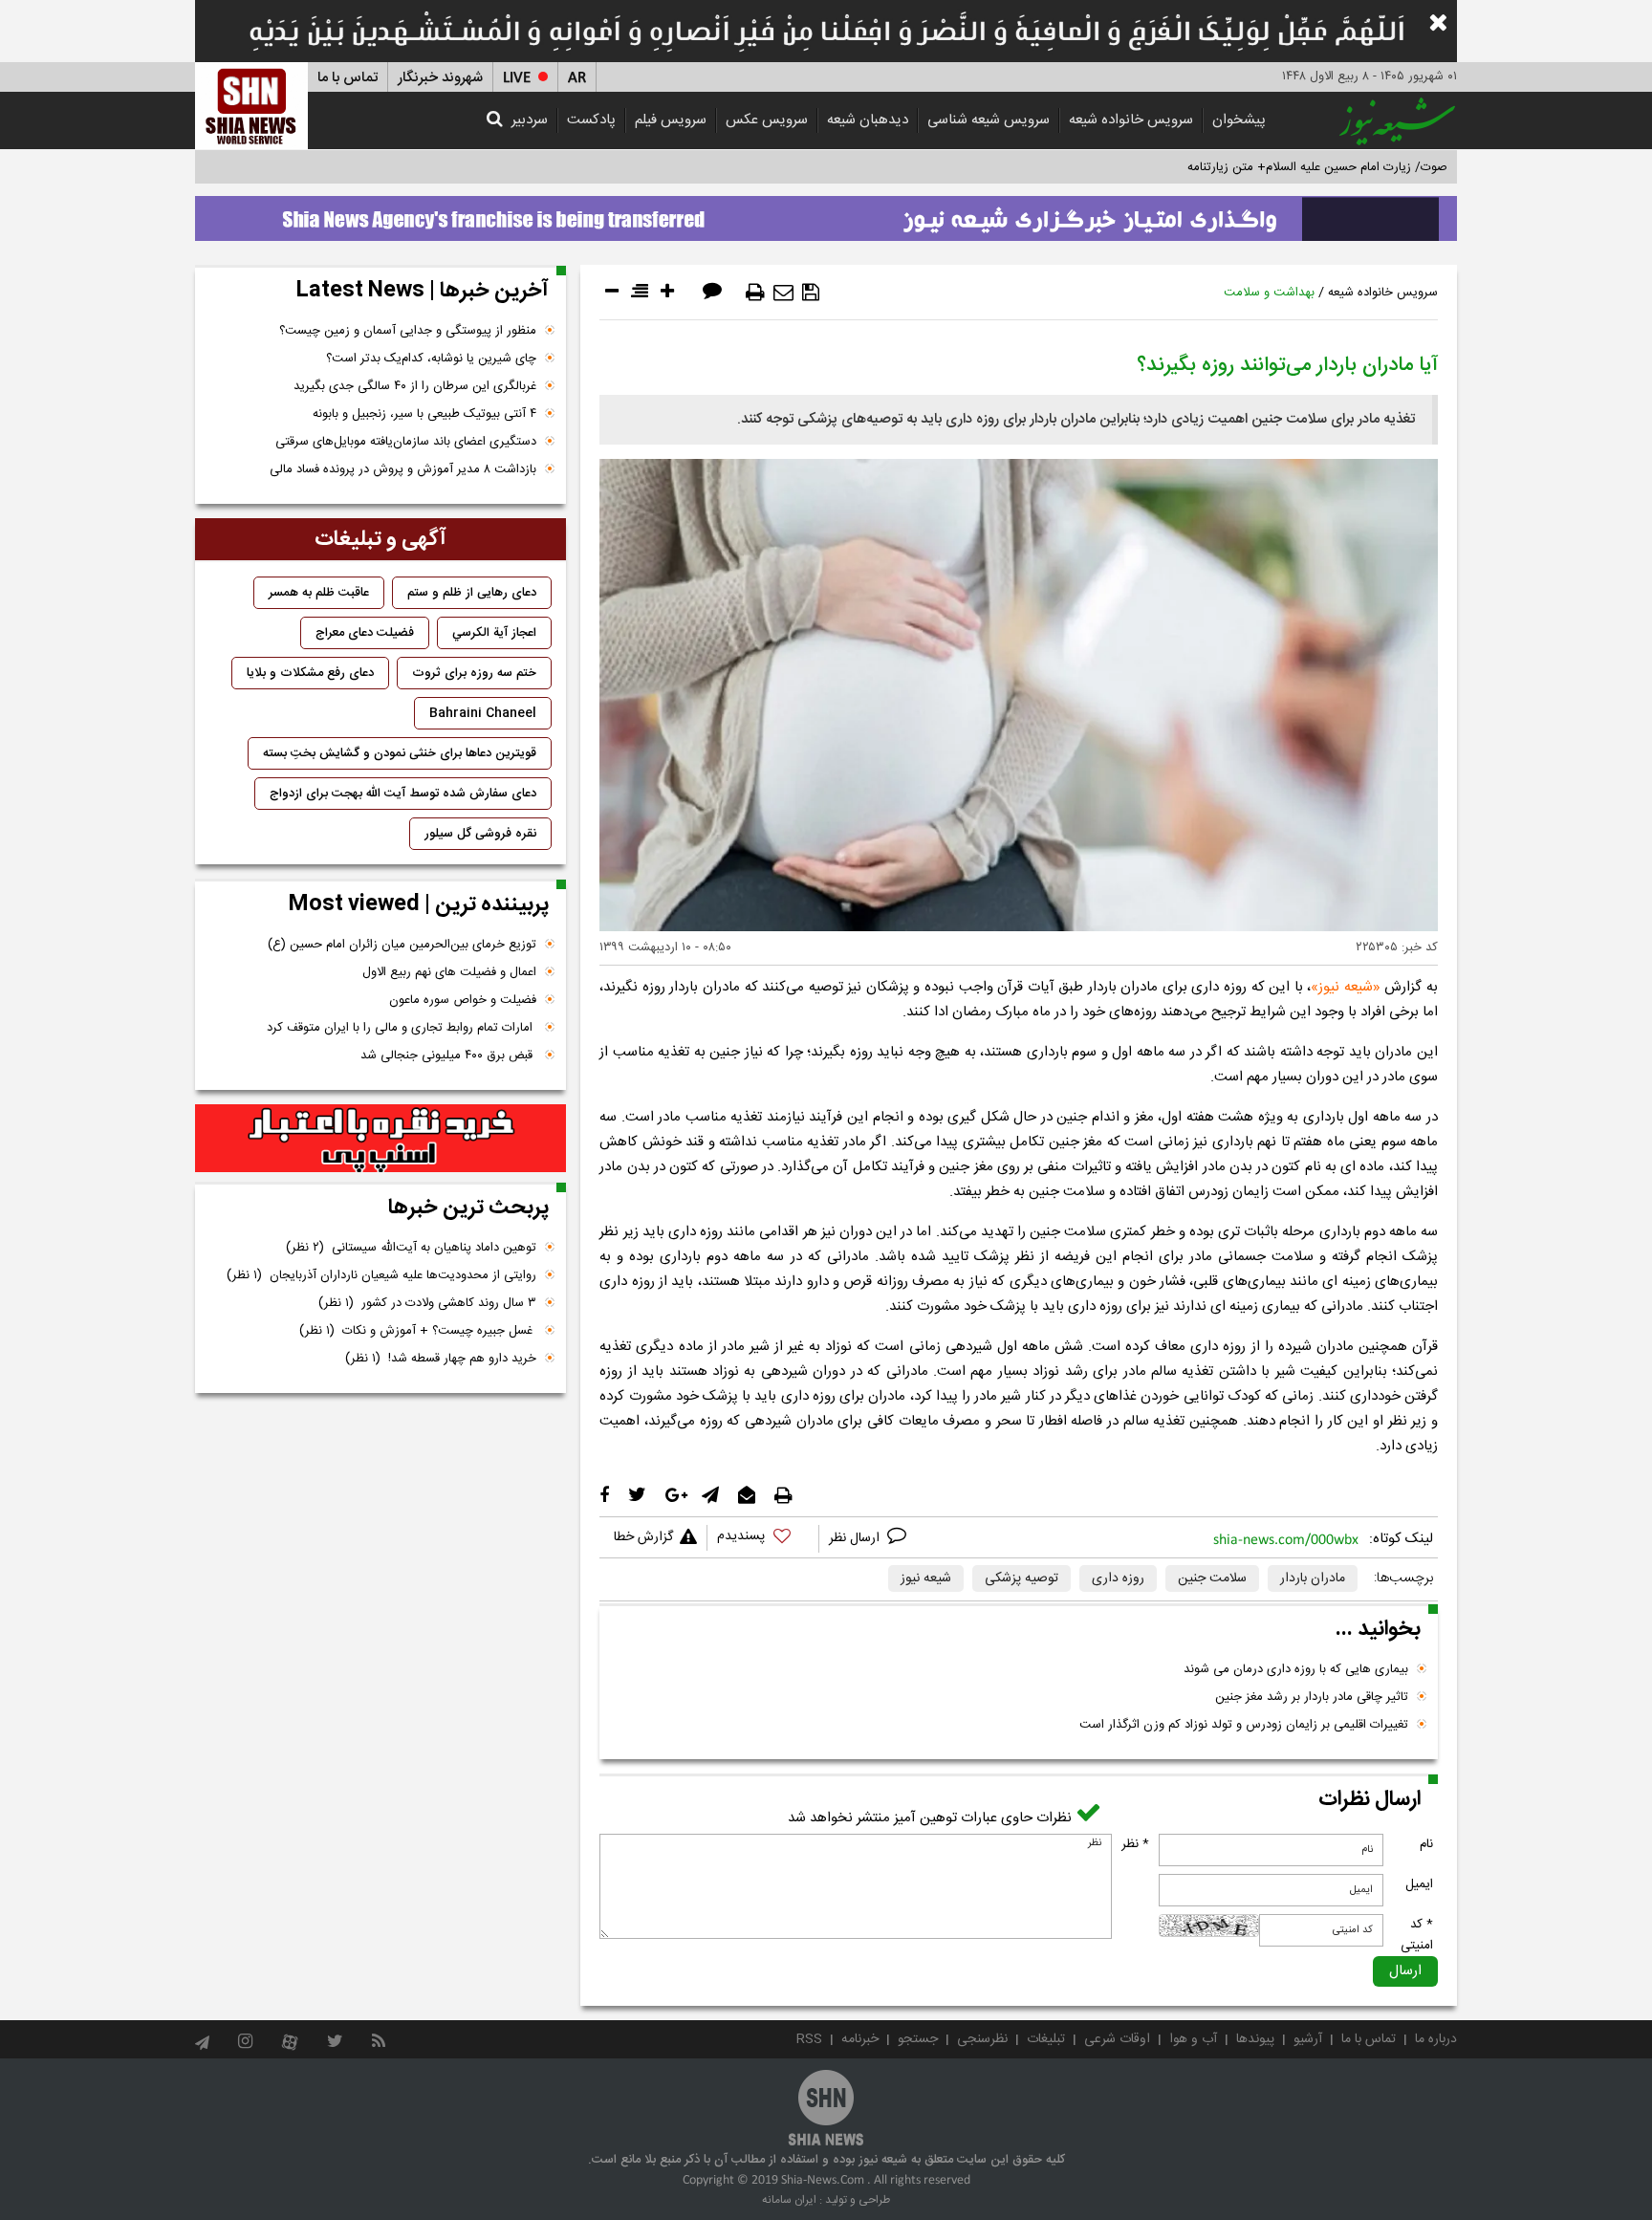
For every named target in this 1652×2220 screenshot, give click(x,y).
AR (577, 78)
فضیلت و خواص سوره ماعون (463, 1000)
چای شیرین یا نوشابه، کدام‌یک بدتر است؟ (431, 359)
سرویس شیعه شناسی (989, 120)
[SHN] (251, 106)
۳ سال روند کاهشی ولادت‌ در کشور (427, 1303)
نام (1426, 1844)
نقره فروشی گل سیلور (480, 834)
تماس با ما (348, 78)
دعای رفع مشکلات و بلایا (310, 673)
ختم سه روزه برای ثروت (474, 673)
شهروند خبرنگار (440, 78)
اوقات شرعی (1117, 2039)
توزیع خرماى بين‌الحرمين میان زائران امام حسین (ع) (402, 945)
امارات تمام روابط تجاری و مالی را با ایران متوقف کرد (402, 1028)
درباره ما (1436, 2039)
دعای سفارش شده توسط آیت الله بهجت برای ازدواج (403, 794)
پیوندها (1255, 2039)
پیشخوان (1239, 120)
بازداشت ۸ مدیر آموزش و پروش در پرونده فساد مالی (403, 469)
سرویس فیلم (671, 120)
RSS (809, 2039)
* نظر (1135, 1844)
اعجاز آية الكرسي (494, 633)
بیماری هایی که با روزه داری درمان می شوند (1296, 1669)
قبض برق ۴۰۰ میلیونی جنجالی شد (448, 1056)
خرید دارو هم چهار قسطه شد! (441, 1359)
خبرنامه (860, 2039)
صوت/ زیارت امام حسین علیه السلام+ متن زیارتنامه (1317, 167)
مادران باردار (1313, 1578)
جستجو (918, 2039)
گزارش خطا (643, 1537)
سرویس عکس (767, 120)
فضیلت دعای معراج (365, 633)
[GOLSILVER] (380, 1139)
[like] (763, 1539)
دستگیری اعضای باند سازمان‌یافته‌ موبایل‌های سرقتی (406, 442)
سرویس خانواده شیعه (1131, 120)
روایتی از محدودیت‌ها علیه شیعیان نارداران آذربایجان (381, 1275)
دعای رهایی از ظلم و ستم (472, 593)
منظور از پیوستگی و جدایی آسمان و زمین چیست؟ (408, 331)
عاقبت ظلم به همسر (319, 593)
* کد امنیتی (1417, 1935)
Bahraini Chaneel (483, 713)
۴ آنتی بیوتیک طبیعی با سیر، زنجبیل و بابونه (424, 414)
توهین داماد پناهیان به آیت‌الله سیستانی (411, 1248)
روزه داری (1118, 1578)
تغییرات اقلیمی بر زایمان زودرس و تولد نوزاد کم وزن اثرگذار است (1244, 1725)
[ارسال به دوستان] (783, 293)
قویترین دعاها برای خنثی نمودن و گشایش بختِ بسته (400, 753)
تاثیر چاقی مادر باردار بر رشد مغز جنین (1312, 1697)
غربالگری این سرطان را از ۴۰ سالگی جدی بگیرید (415, 386)
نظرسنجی (982, 2039)
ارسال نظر (856, 1538)
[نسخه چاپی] (755, 293)
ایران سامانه (789, 2200)
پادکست (591, 120)
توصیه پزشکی (1022, 1578)
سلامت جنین (1212, 1578)
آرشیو (1308, 2039)
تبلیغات (1046, 2039)
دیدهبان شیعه (868, 120)
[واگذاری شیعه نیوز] (826, 213)
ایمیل (1419, 1884)
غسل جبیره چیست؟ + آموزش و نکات (418, 1331)
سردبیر (530, 120)
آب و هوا (1193, 2039)
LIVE (517, 78)
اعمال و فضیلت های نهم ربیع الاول (449, 972)
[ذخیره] (811, 293)
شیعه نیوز (1346, 987)
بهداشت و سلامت (1269, 293)
